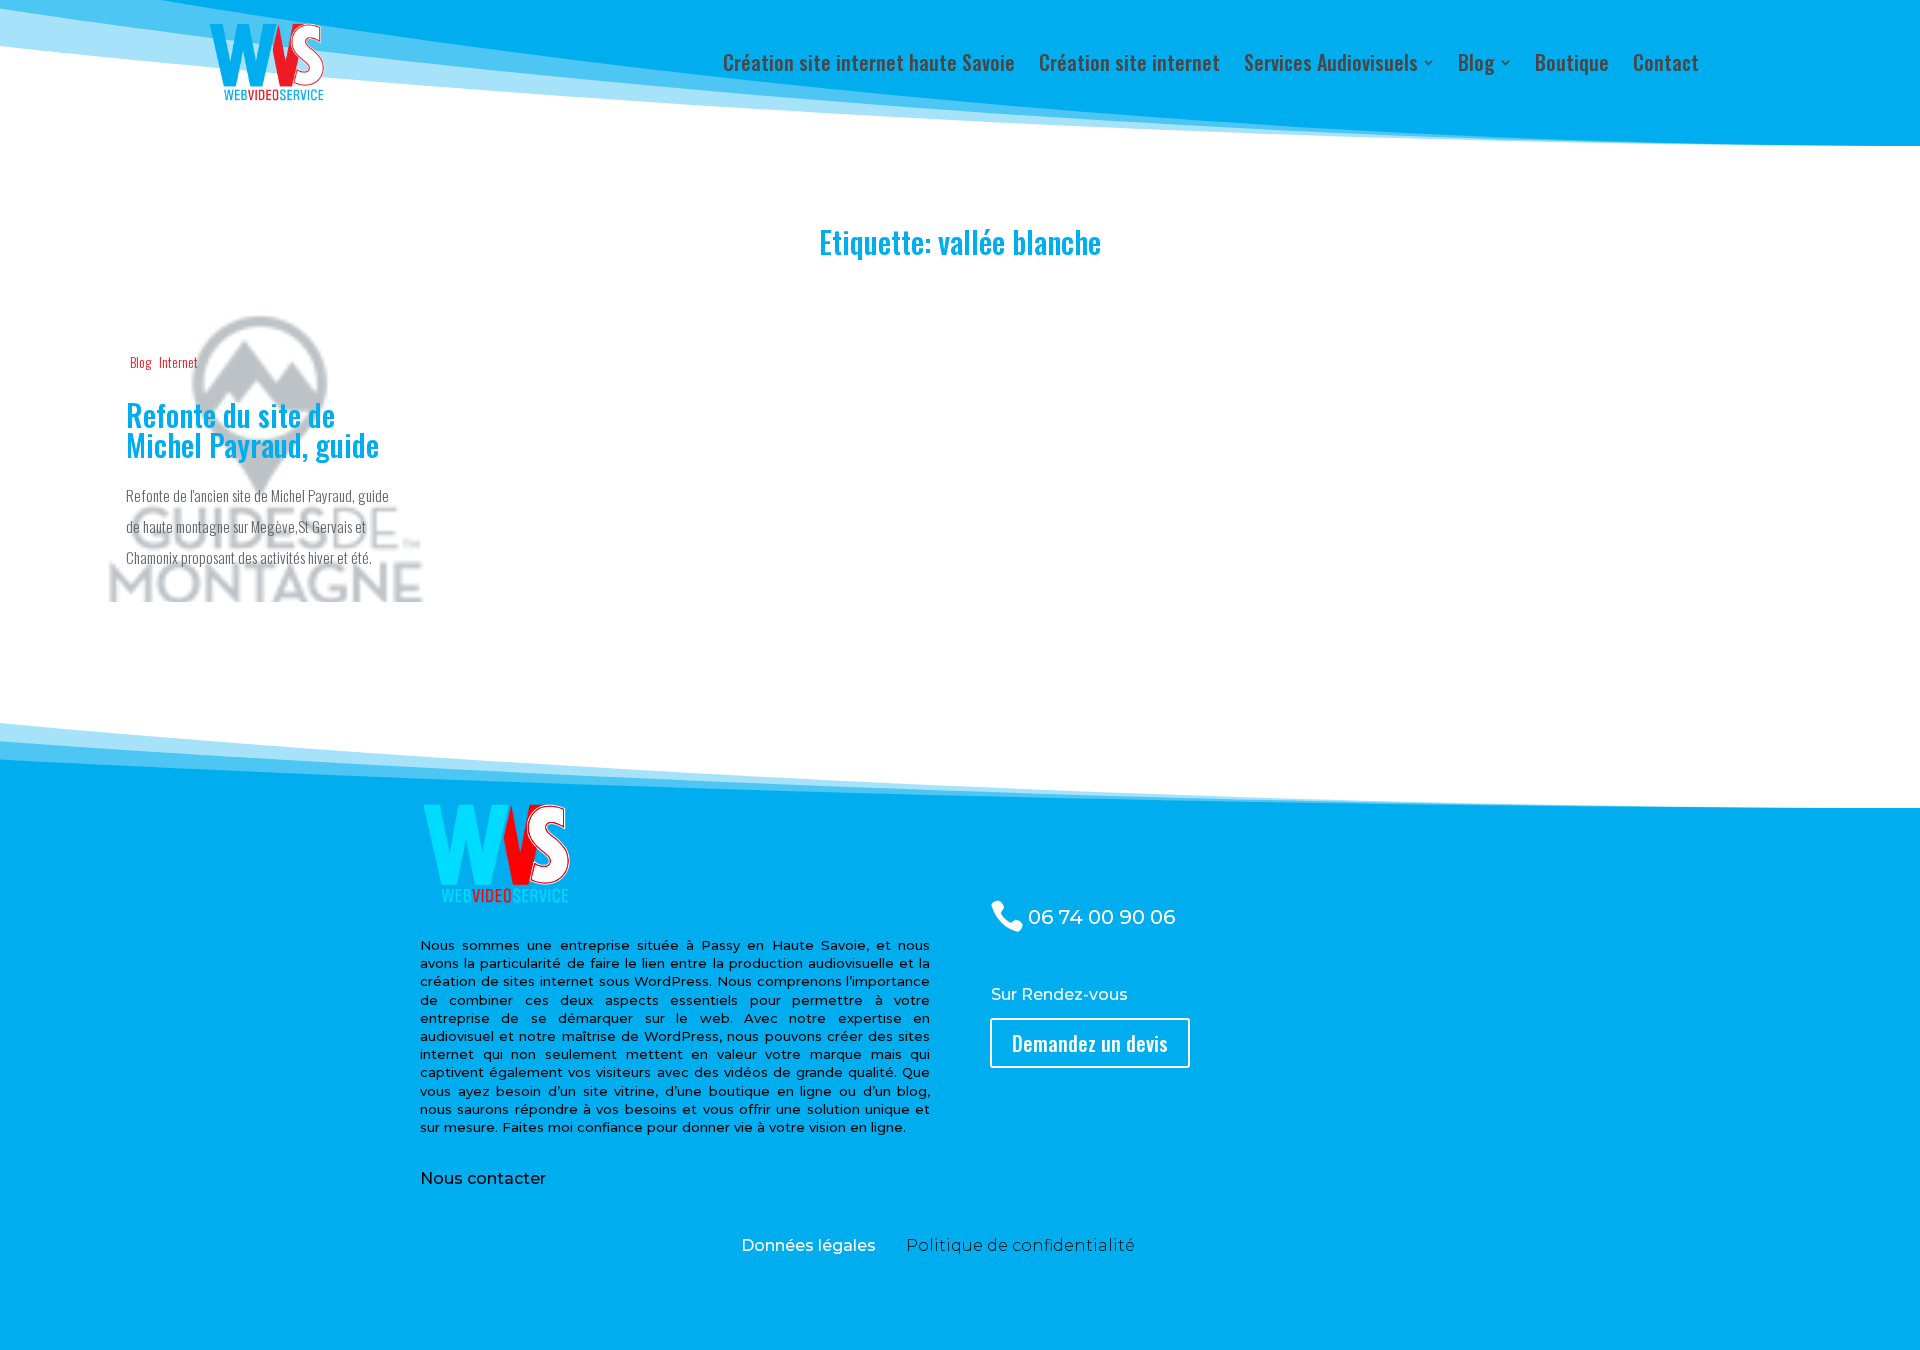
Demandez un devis (1090, 1043)
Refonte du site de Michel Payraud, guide (261, 458)
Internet (178, 361)
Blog (140, 361)
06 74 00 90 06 (1101, 917)
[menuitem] (869, 62)
